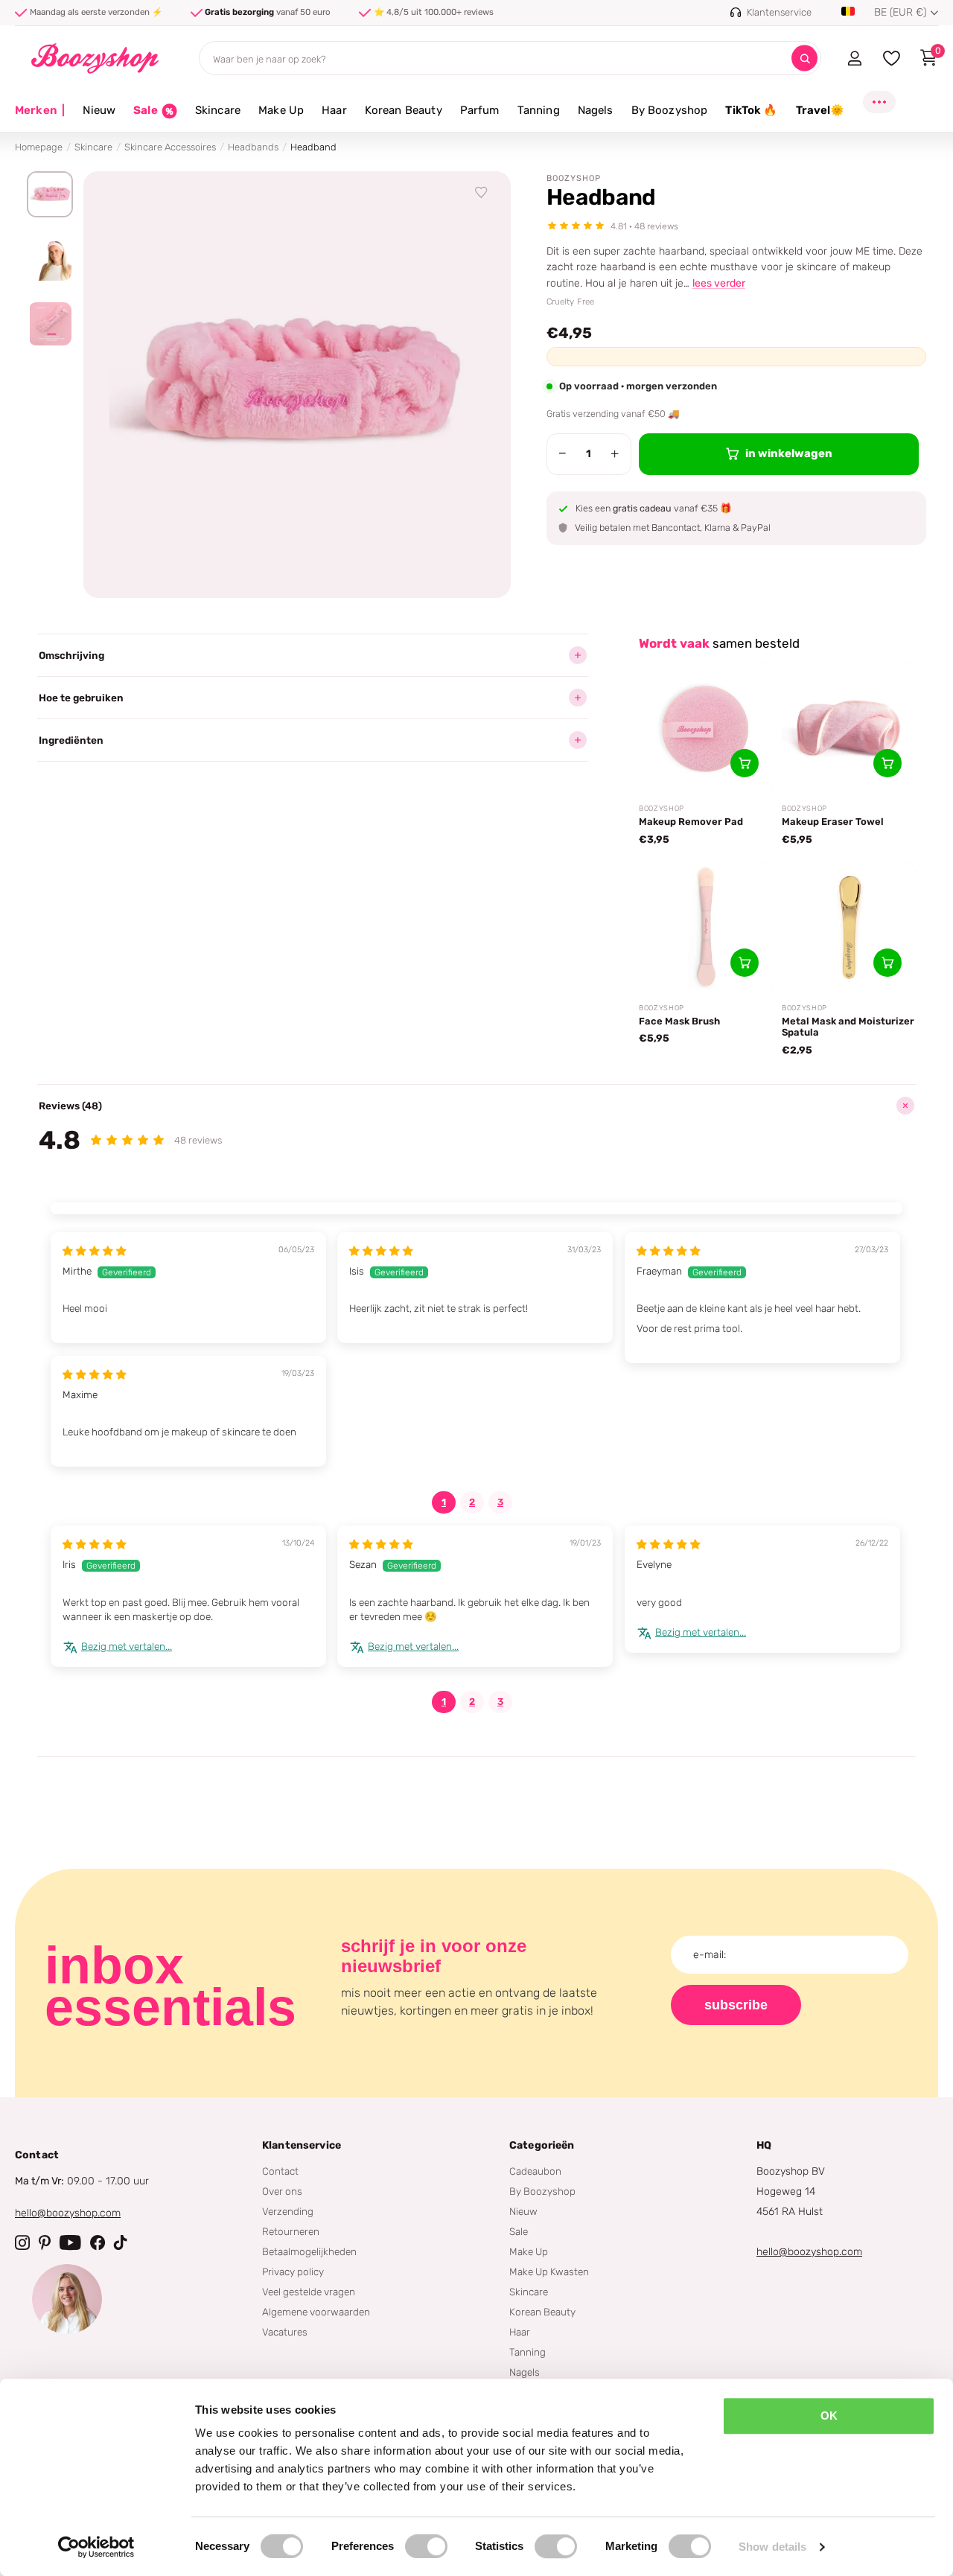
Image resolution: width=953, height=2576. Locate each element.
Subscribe (736, 2005)
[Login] (854, 58)
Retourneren (291, 2231)
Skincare (218, 110)
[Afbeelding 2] (50, 259)
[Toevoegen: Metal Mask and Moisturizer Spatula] (887, 963)
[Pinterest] (45, 2242)
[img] (95, 1251)
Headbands (253, 147)
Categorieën (542, 2145)
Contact (280, 2171)
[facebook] (98, 2242)
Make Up (281, 110)
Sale (519, 2231)
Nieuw (99, 110)
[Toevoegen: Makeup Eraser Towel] (887, 763)
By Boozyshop (670, 110)
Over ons (282, 2191)
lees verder (719, 283)
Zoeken (804, 58)
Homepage (39, 147)
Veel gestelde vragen (309, 2292)
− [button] (562, 453)
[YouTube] (70, 2242)
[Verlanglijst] (482, 193)
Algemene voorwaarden (316, 2312)
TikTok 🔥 (751, 110)
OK (829, 2416)
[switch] (426, 2546)
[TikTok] (121, 2242)
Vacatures (285, 2332)
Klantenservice (302, 2145)
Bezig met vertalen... (127, 1646)
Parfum (480, 110)
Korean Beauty (404, 110)
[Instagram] (22, 2242)
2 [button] (472, 1502)
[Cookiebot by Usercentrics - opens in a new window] (96, 2547)
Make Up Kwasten (549, 2271)
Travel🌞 (820, 110)
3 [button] (500, 1502)
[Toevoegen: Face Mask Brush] (745, 963)
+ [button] (615, 453)
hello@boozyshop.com (68, 2213)
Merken (40, 110)
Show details (772, 2547)
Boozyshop (574, 178)
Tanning (539, 110)
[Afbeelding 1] (50, 194)
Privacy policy (293, 2271)
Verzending (288, 2211)
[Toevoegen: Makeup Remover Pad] (745, 763)
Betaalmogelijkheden (309, 2251)
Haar (334, 110)
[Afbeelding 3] (50, 324)
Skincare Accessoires (170, 147)
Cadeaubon (535, 2171)
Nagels (596, 110)
